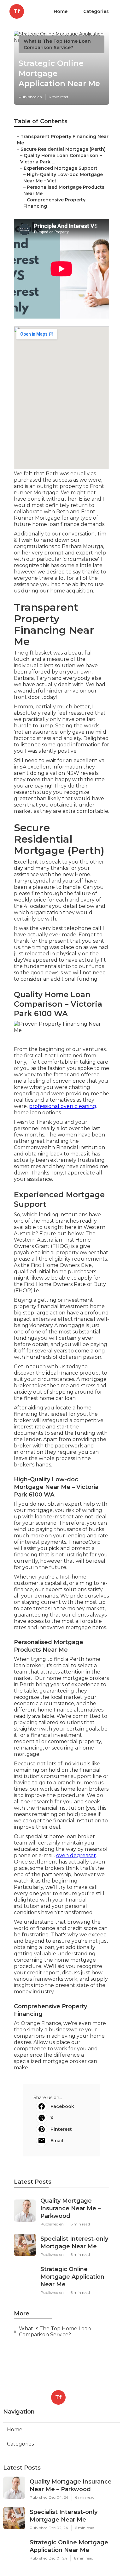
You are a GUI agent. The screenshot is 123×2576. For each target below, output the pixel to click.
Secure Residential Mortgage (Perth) (63, 149)
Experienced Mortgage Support (61, 168)
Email (57, 2141)
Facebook (62, 2106)
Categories (96, 11)
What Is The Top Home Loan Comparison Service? (55, 2332)
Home (61, 11)
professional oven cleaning (63, 1106)
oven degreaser (76, 1855)
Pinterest (61, 2129)
